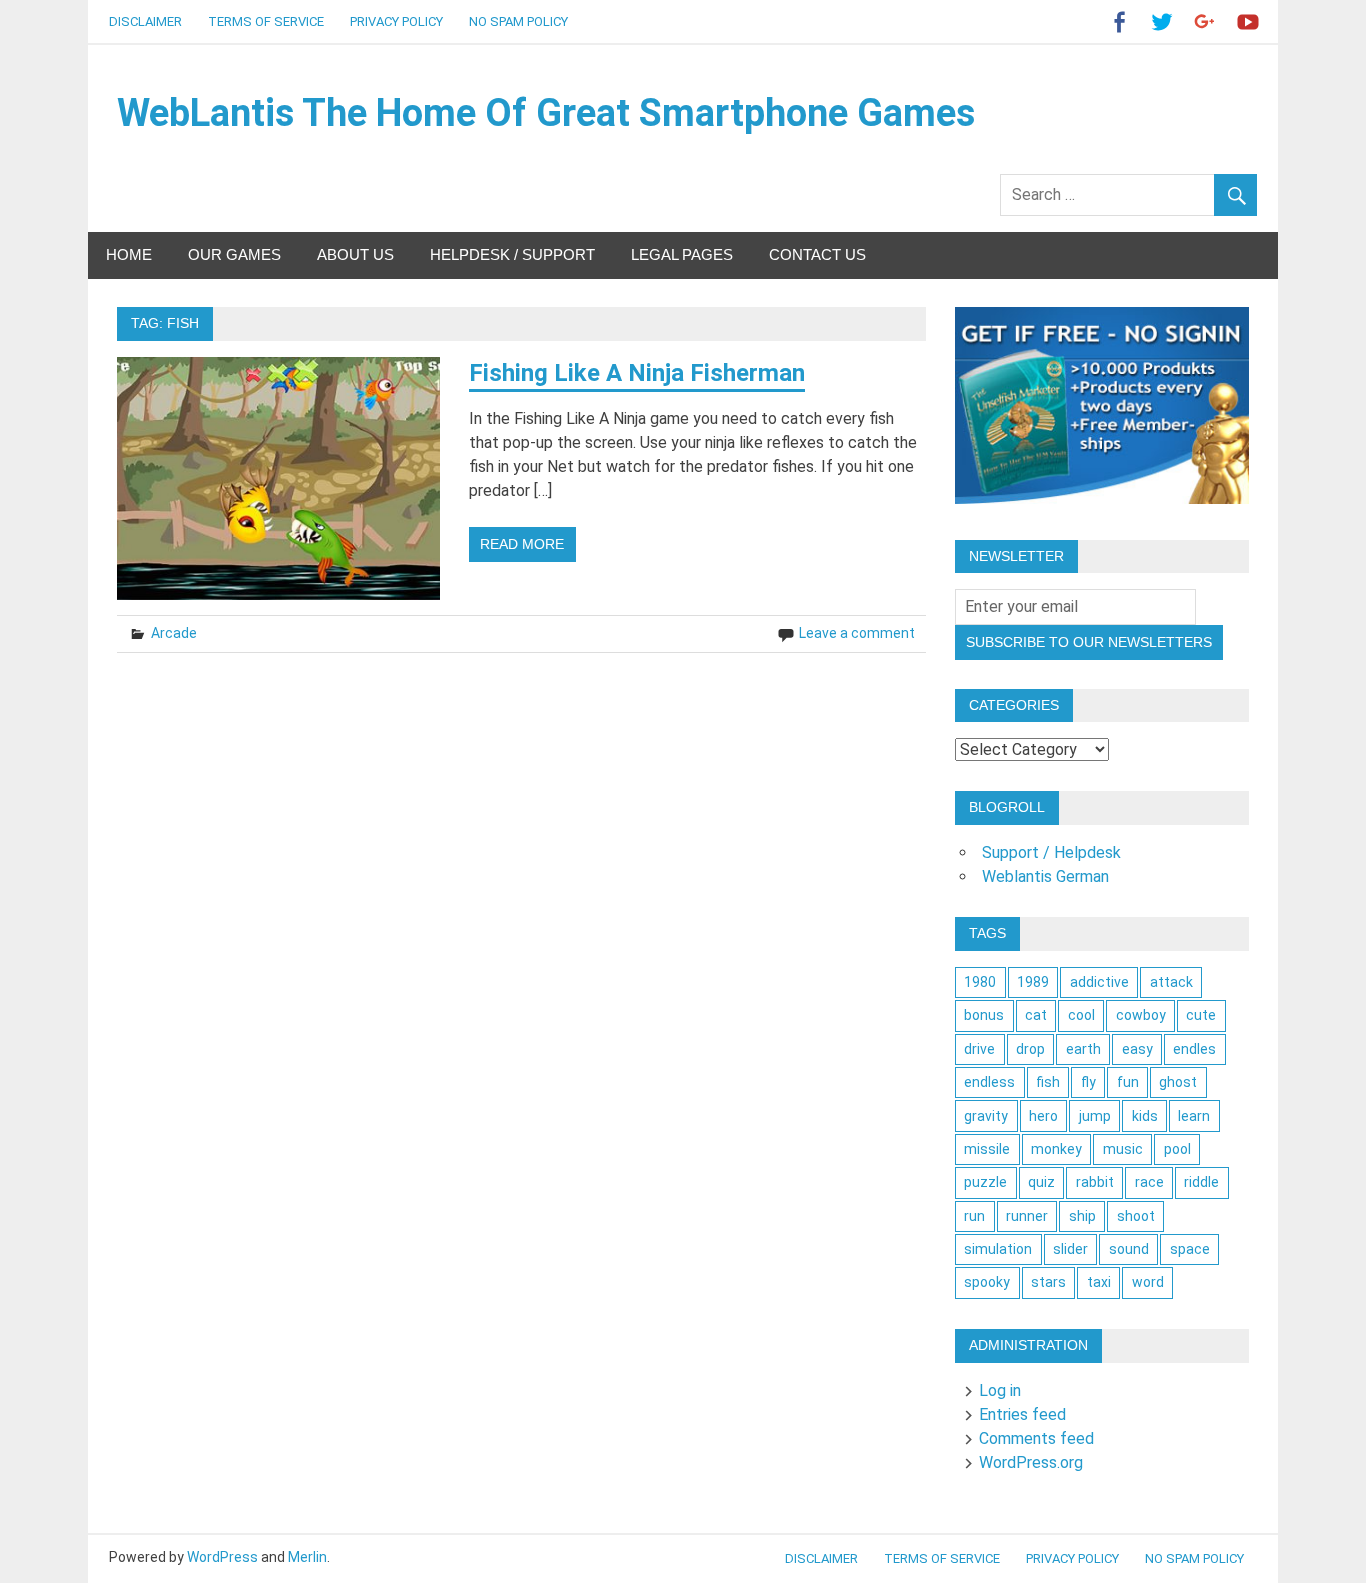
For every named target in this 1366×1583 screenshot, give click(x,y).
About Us (355, 254)
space (1190, 1249)
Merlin (307, 1557)
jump (1095, 1116)
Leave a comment (857, 633)
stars (1048, 1282)
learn (1194, 1116)
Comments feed (1036, 1438)
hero (1043, 1116)
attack (1171, 982)
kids (1145, 1116)
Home (129, 254)
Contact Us (817, 254)
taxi (1099, 1282)
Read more (522, 544)
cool (1081, 1015)
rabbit (1095, 1182)
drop (1030, 1049)
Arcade (174, 633)
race (1149, 1182)
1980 (980, 982)
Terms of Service (266, 21)
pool (1177, 1149)
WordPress (222, 1557)
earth (1083, 1049)
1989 (1033, 982)
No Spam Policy (518, 21)
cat (1036, 1015)
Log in (1000, 1390)
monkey (1056, 1149)
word (1148, 1282)
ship (1082, 1216)
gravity (986, 1116)
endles (1194, 1049)
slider (1070, 1249)
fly (1088, 1082)
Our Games (234, 254)
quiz (1041, 1182)
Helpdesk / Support (512, 254)
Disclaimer (145, 21)
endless (989, 1082)
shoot (1136, 1216)
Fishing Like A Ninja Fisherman (637, 373)
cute (1201, 1015)
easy (1137, 1049)
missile (987, 1149)
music (1123, 1149)
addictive (1099, 982)
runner (1027, 1216)
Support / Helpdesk (1051, 852)
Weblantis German (1045, 876)
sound (1129, 1249)
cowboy (1141, 1015)
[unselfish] (1102, 498)
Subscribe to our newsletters (1089, 642)
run (974, 1216)
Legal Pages (682, 254)
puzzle (985, 1182)
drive (979, 1049)
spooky (987, 1282)
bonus (984, 1015)
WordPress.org (1031, 1462)
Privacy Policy (396, 21)
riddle (1201, 1182)
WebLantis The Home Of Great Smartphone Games (546, 113)
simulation (998, 1249)
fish (1048, 1082)
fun (1128, 1082)
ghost (1178, 1082)
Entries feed (1022, 1414)
